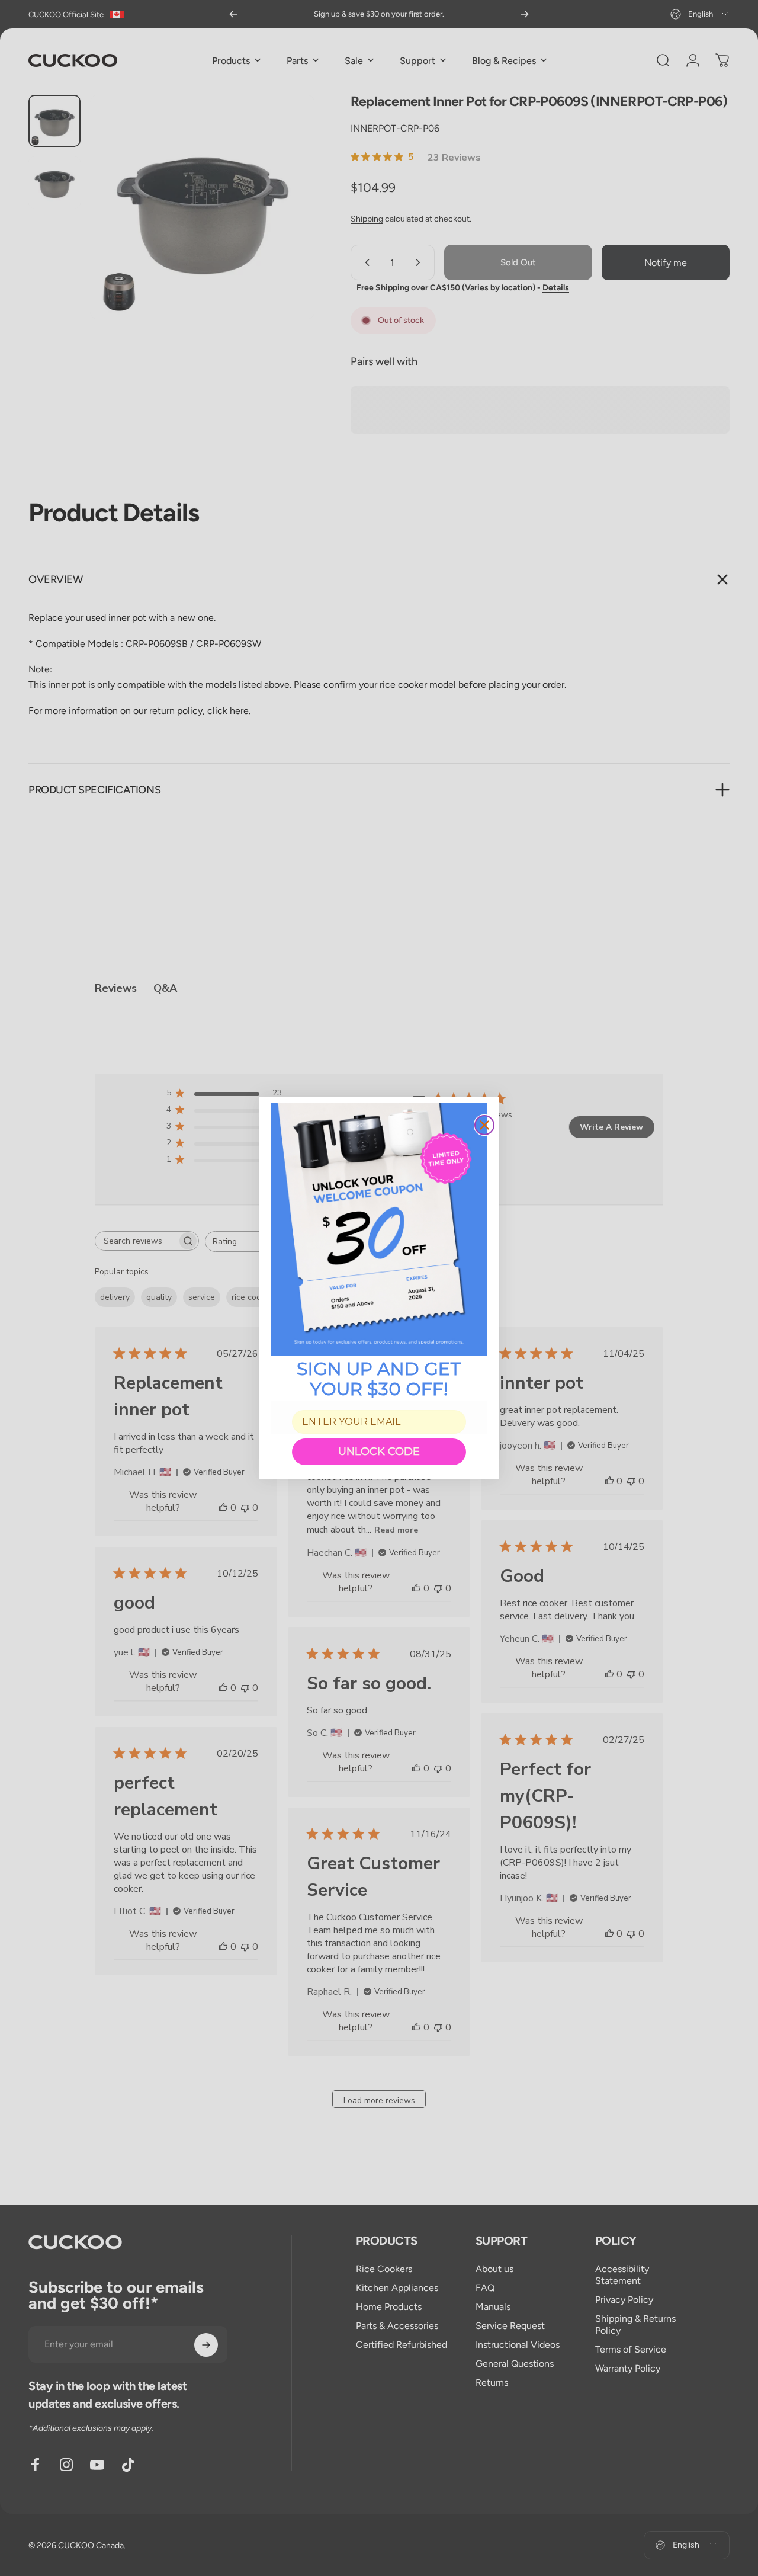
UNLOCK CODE (379, 1452)
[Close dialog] (484, 1125)
